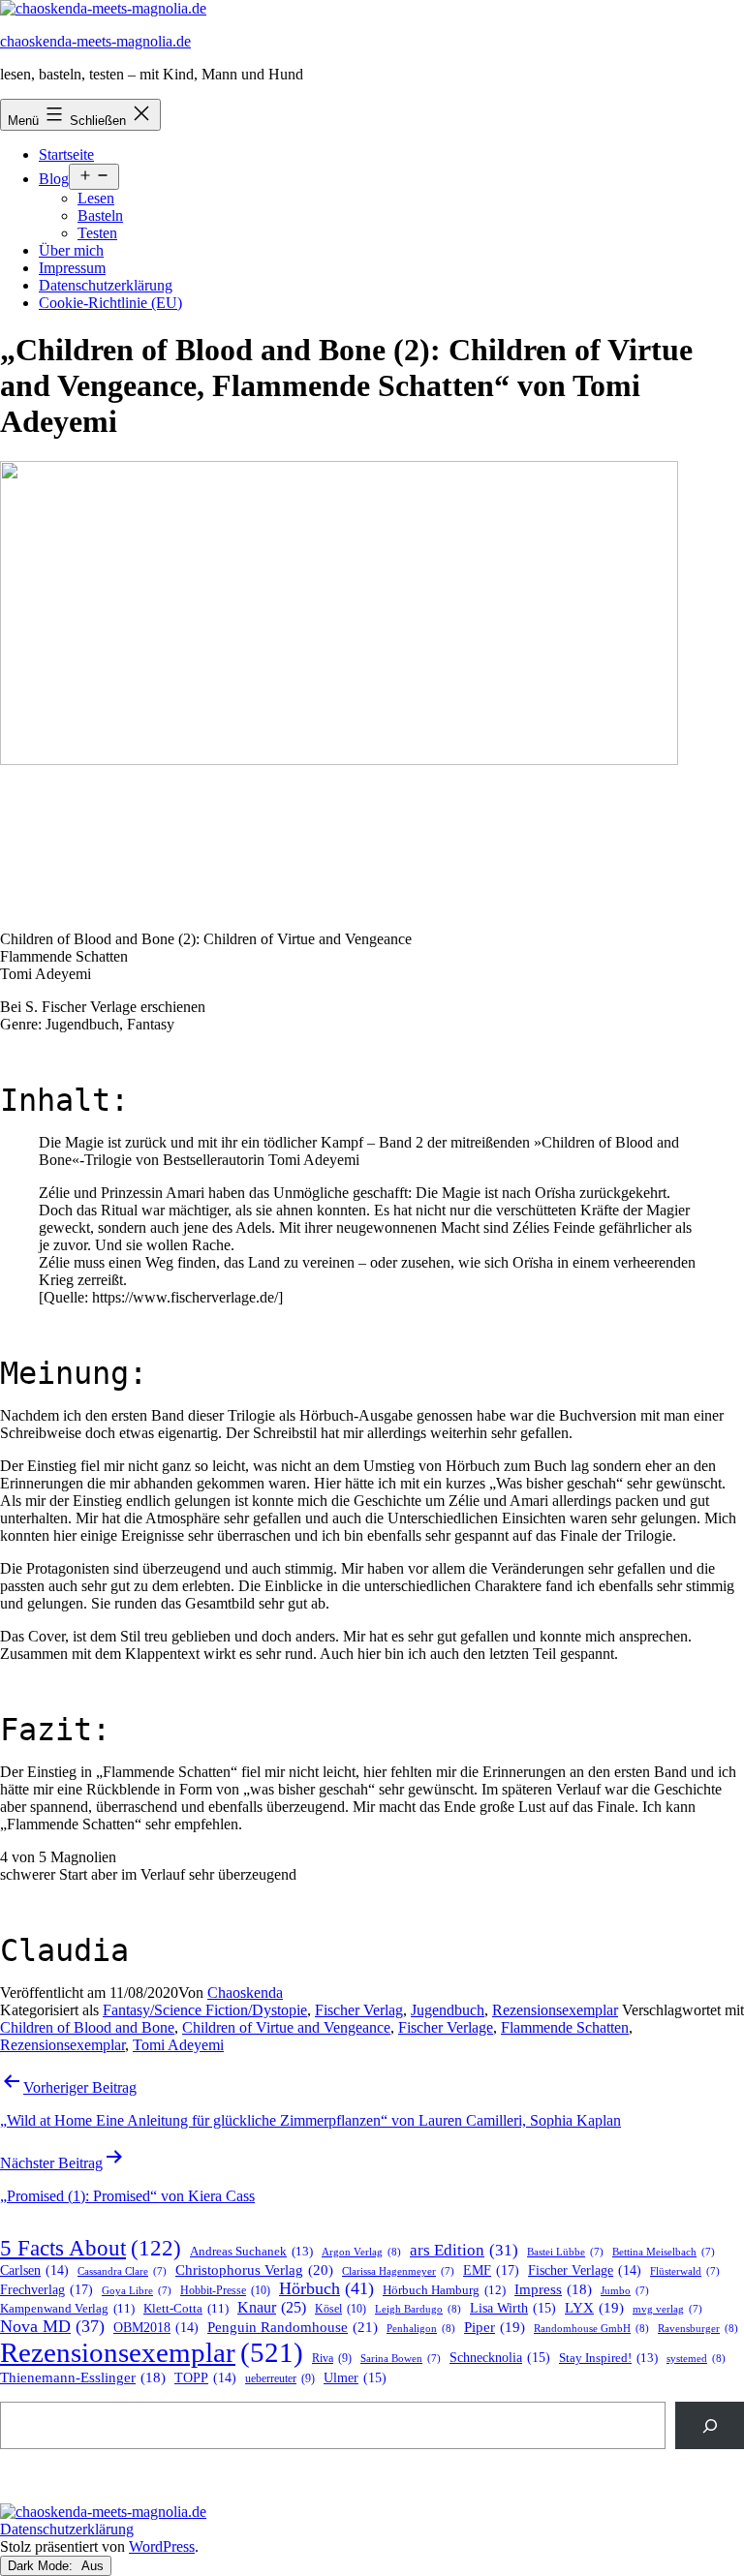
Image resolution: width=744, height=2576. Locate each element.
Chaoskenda (245, 1993)
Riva (332, 2359)
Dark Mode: (42, 2566)
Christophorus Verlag (254, 2270)
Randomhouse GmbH (591, 2328)
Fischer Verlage (446, 2027)
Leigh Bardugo (418, 2309)
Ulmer (355, 2378)
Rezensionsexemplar (555, 2010)
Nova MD (52, 2326)
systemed (696, 2358)
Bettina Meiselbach (664, 2252)
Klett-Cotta (186, 2309)
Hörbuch (326, 2288)
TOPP (205, 2378)
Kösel (341, 2309)
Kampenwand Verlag (67, 2309)
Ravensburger (698, 2328)
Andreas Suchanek (251, 2251)
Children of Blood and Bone (87, 2027)
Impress (553, 2289)
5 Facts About (91, 2248)
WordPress (162, 2546)
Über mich (71, 250)
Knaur (272, 2307)
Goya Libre (137, 2291)
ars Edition (464, 2250)
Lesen (96, 198)
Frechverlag (46, 2289)
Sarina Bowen (401, 2359)
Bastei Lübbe (565, 2252)
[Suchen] (710, 2425)
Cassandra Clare (122, 2271)
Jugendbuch (448, 2010)
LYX (594, 2308)
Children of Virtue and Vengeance (286, 2027)
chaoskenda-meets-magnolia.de (95, 41)
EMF (491, 2270)
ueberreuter (280, 2379)
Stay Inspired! (608, 2358)
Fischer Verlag (359, 2010)
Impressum (72, 268)
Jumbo (625, 2291)
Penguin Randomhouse (293, 2327)
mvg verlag (667, 2309)
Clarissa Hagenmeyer (398, 2271)
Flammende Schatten (565, 2027)
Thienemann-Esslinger (83, 2377)
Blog (54, 179)
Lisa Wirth (513, 2308)
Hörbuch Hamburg (444, 2290)
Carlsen (34, 2270)
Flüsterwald (685, 2271)
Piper (495, 2327)
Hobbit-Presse (225, 2290)
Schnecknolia (500, 2358)
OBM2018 (156, 2328)
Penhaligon (421, 2328)
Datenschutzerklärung (106, 285)
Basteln (100, 215)
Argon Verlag (361, 2252)
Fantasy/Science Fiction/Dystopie (205, 2010)
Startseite (66, 154)
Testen (97, 233)
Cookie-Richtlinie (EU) (110, 303)
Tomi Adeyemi (178, 2045)
